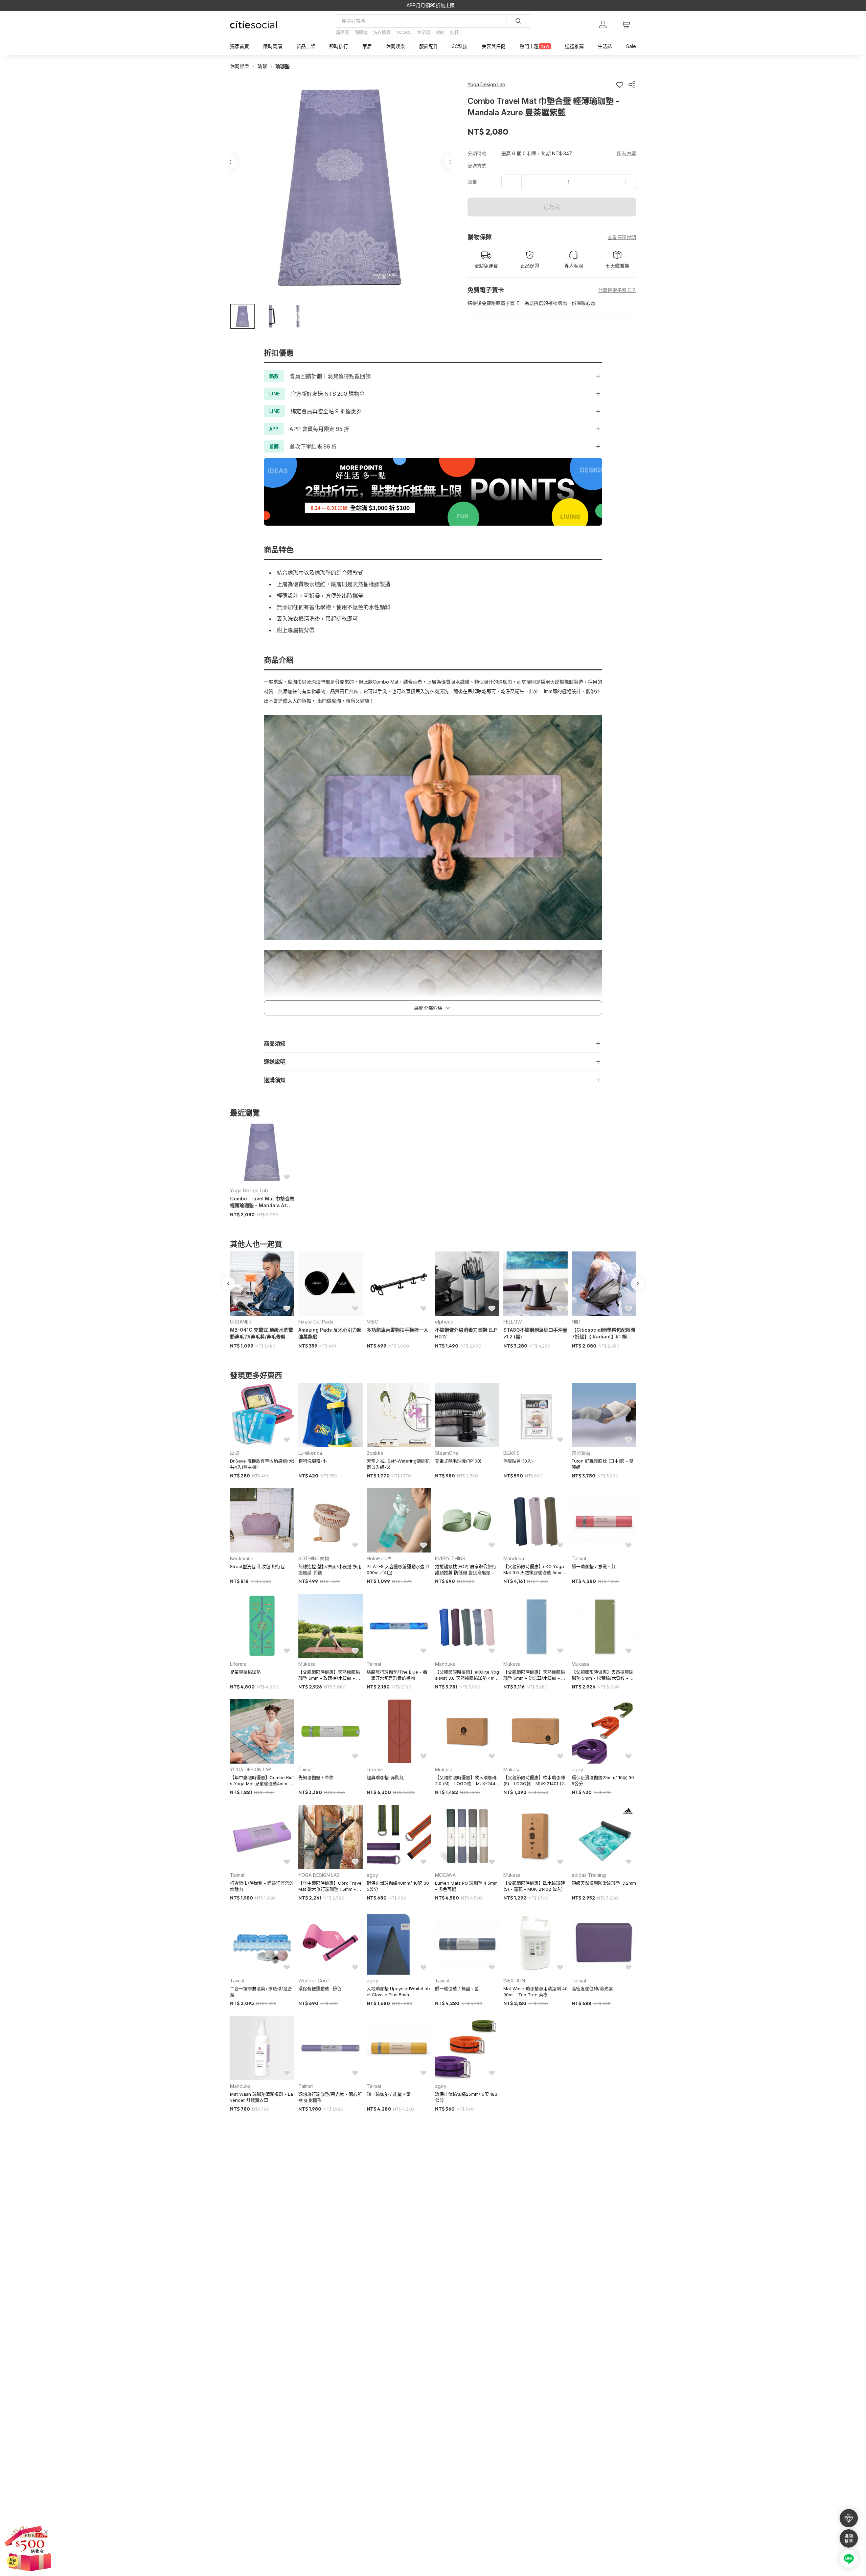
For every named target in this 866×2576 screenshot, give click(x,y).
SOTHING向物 (314, 1558)
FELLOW (513, 1322)
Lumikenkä (310, 1453)
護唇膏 (343, 32)
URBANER (241, 1322)
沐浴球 (424, 32)
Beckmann (242, 1558)
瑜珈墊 (283, 66)
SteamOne (447, 1453)
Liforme (238, 1664)
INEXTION (514, 1981)
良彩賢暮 (581, 1453)
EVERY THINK (450, 1558)
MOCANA (445, 1875)
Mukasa (307, 1664)
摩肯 (235, 1453)
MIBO (373, 1322)
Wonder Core (314, 1981)
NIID (576, 1322)
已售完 (552, 207)
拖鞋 (454, 32)
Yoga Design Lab (249, 1190)
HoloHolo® (379, 1558)
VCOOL (404, 32)
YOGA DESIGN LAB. (251, 1769)
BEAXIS (511, 1453)
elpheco (444, 1322)
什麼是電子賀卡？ (617, 290)
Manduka (514, 1558)
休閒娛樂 (240, 66)
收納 (440, 32)
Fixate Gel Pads (316, 1322)
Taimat (579, 1558)
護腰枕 (361, 32)
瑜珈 (262, 66)
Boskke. (376, 1453)
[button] (243, 316)
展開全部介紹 (428, 1008)
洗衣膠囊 (382, 32)
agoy (577, 1769)
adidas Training (589, 1875)
